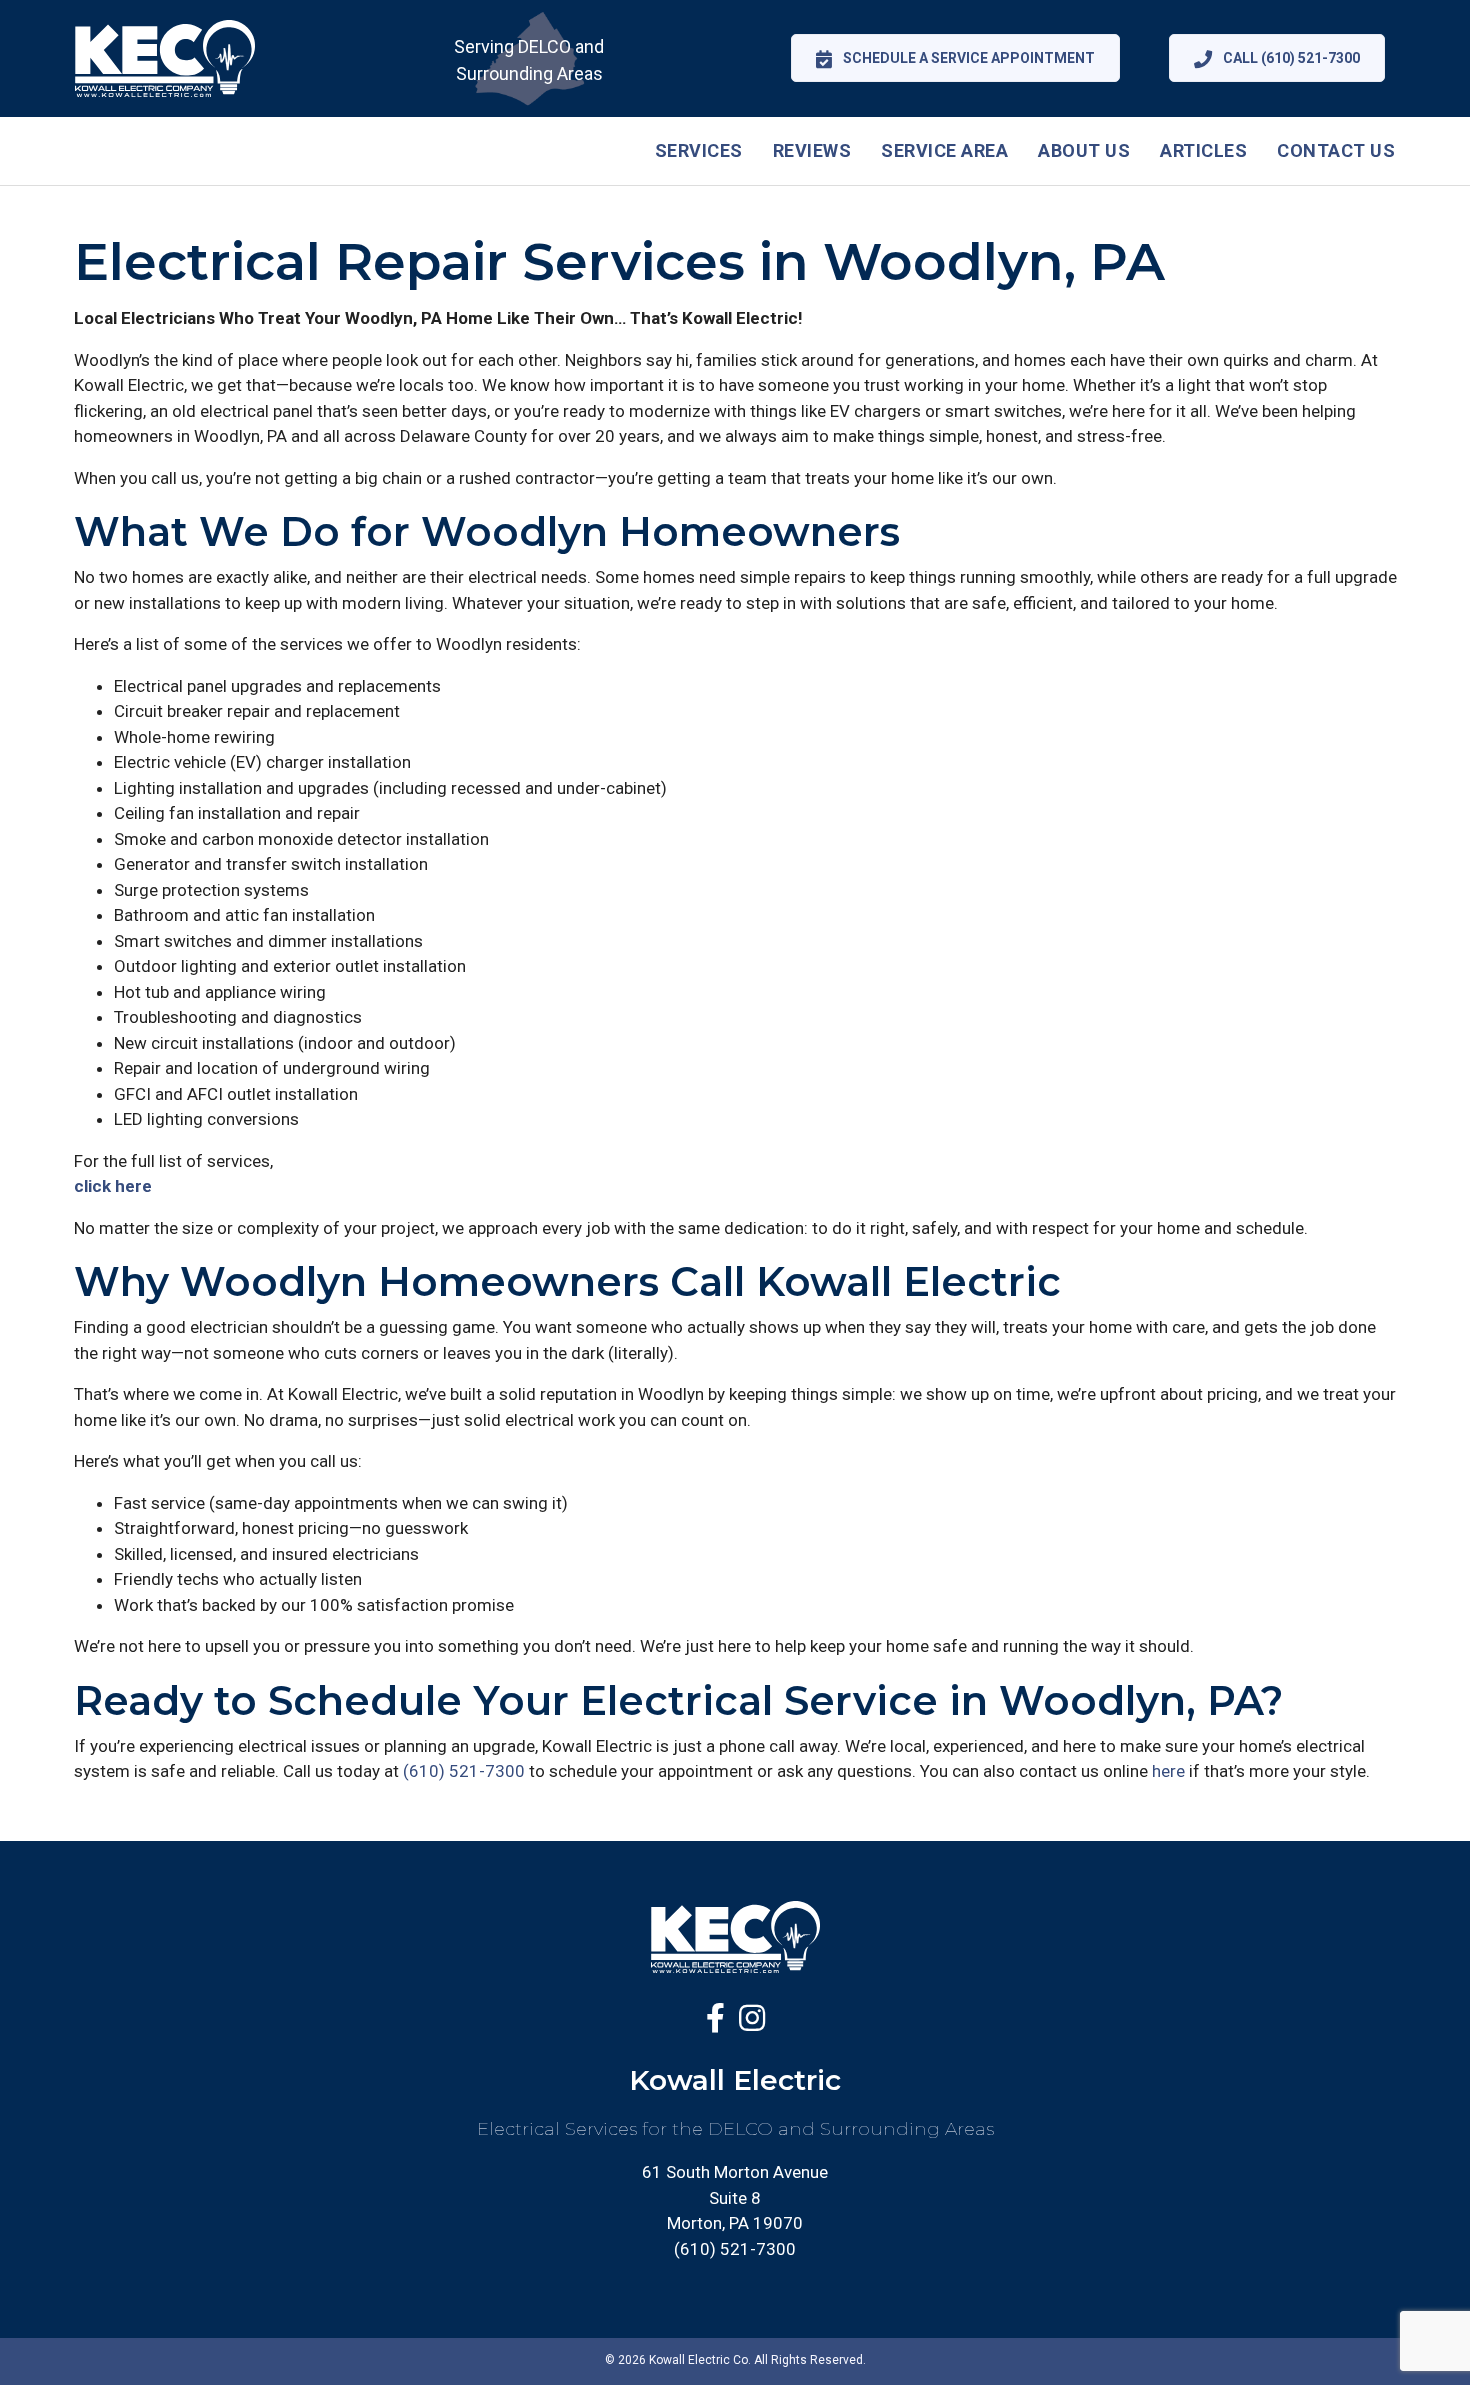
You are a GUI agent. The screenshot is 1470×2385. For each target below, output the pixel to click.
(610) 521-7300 (464, 1771)
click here (113, 1186)
